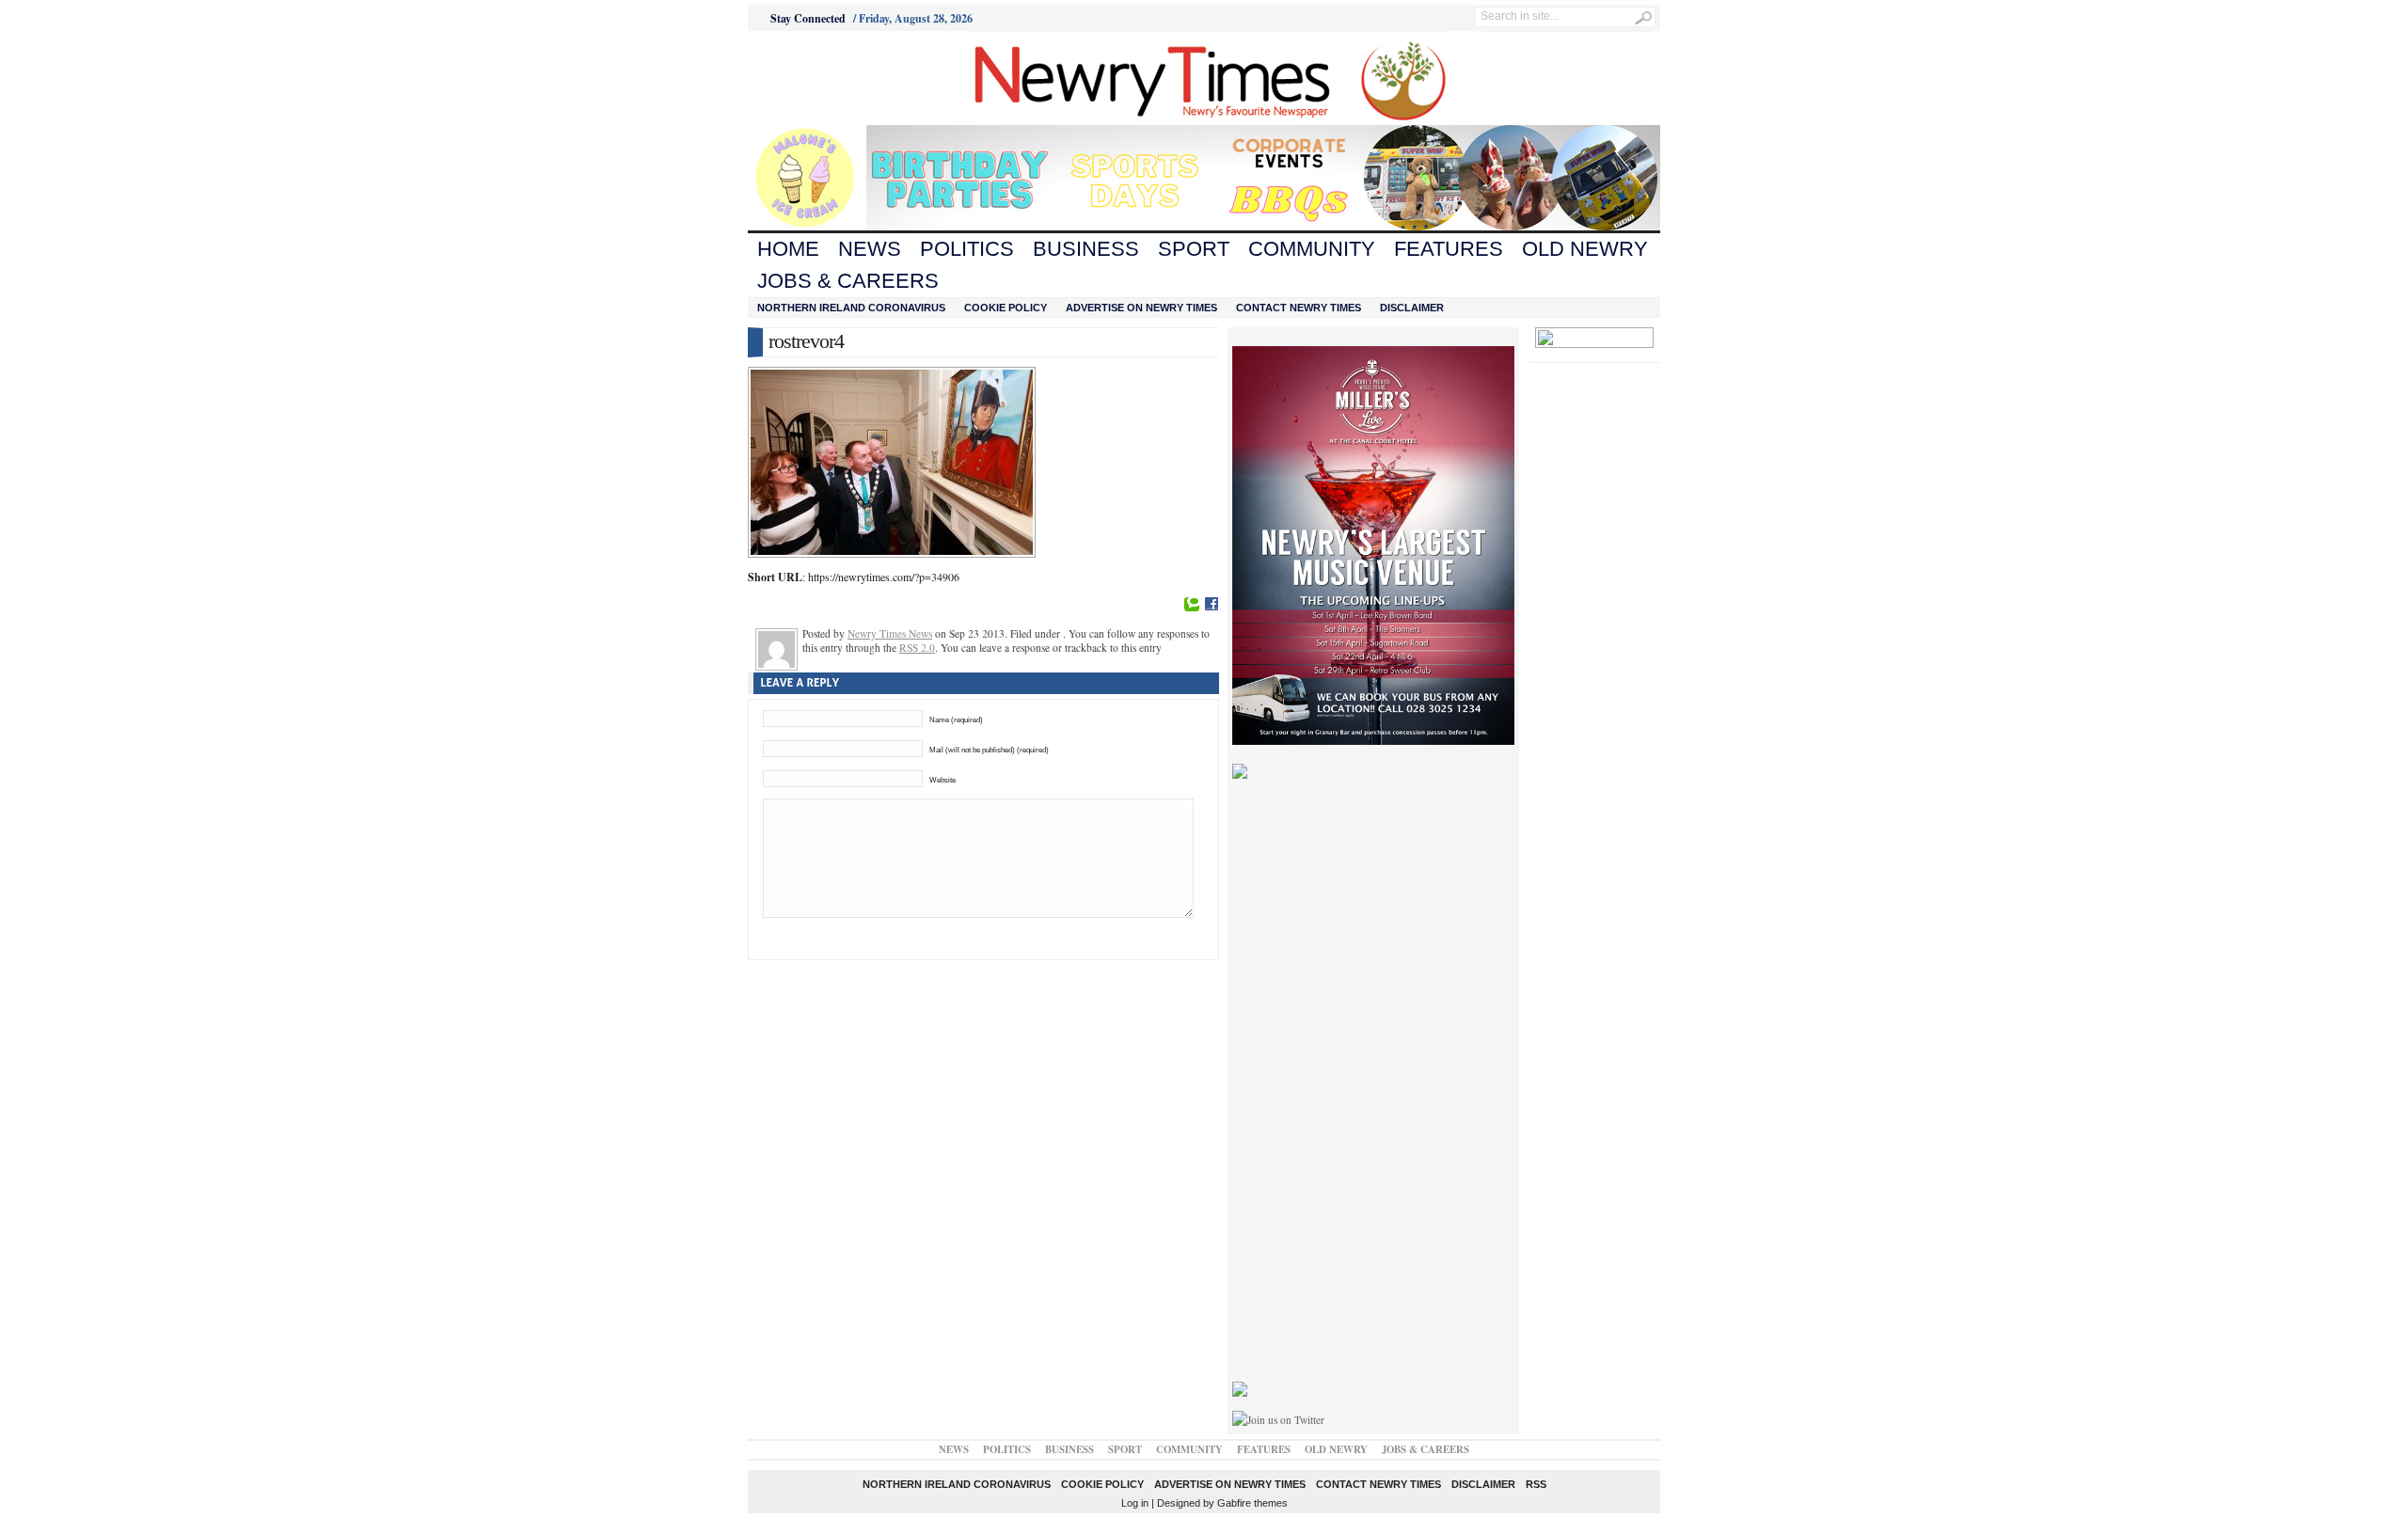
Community (1312, 249)
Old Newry (1585, 249)
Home (788, 249)
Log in (1135, 1503)
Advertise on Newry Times (1141, 308)
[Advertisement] (852, 78)
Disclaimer (1412, 308)
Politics (967, 249)
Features (1449, 249)
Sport (1194, 249)
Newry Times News (890, 633)
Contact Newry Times (1299, 308)
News (870, 249)
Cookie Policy (1006, 308)
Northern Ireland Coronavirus (851, 308)
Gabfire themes (1252, 1503)
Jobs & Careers (848, 281)
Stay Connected (808, 18)
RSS (1536, 1484)
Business (1086, 249)
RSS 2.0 (917, 648)
